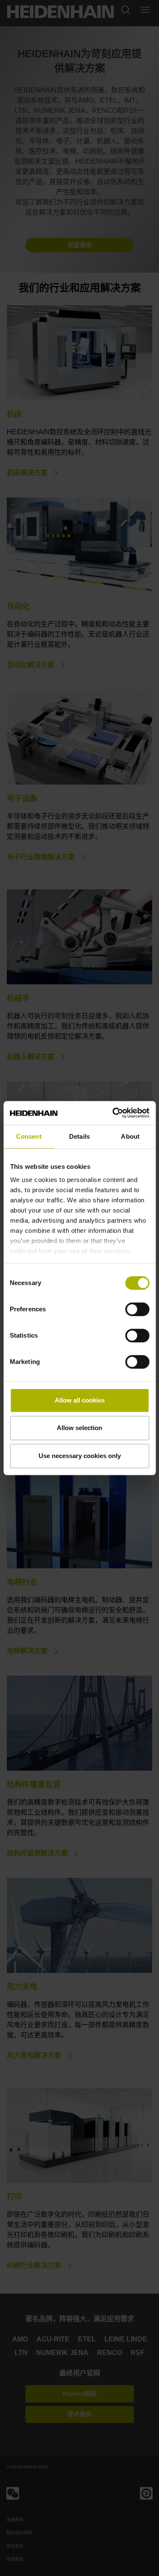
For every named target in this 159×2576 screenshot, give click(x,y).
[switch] (137, 1309)
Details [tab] (79, 1136)
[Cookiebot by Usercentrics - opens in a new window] (113, 1113)
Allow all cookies (80, 1400)
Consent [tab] (29, 1136)
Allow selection (79, 1428)
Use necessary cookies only (80, 1456)
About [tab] (130, 1136)
